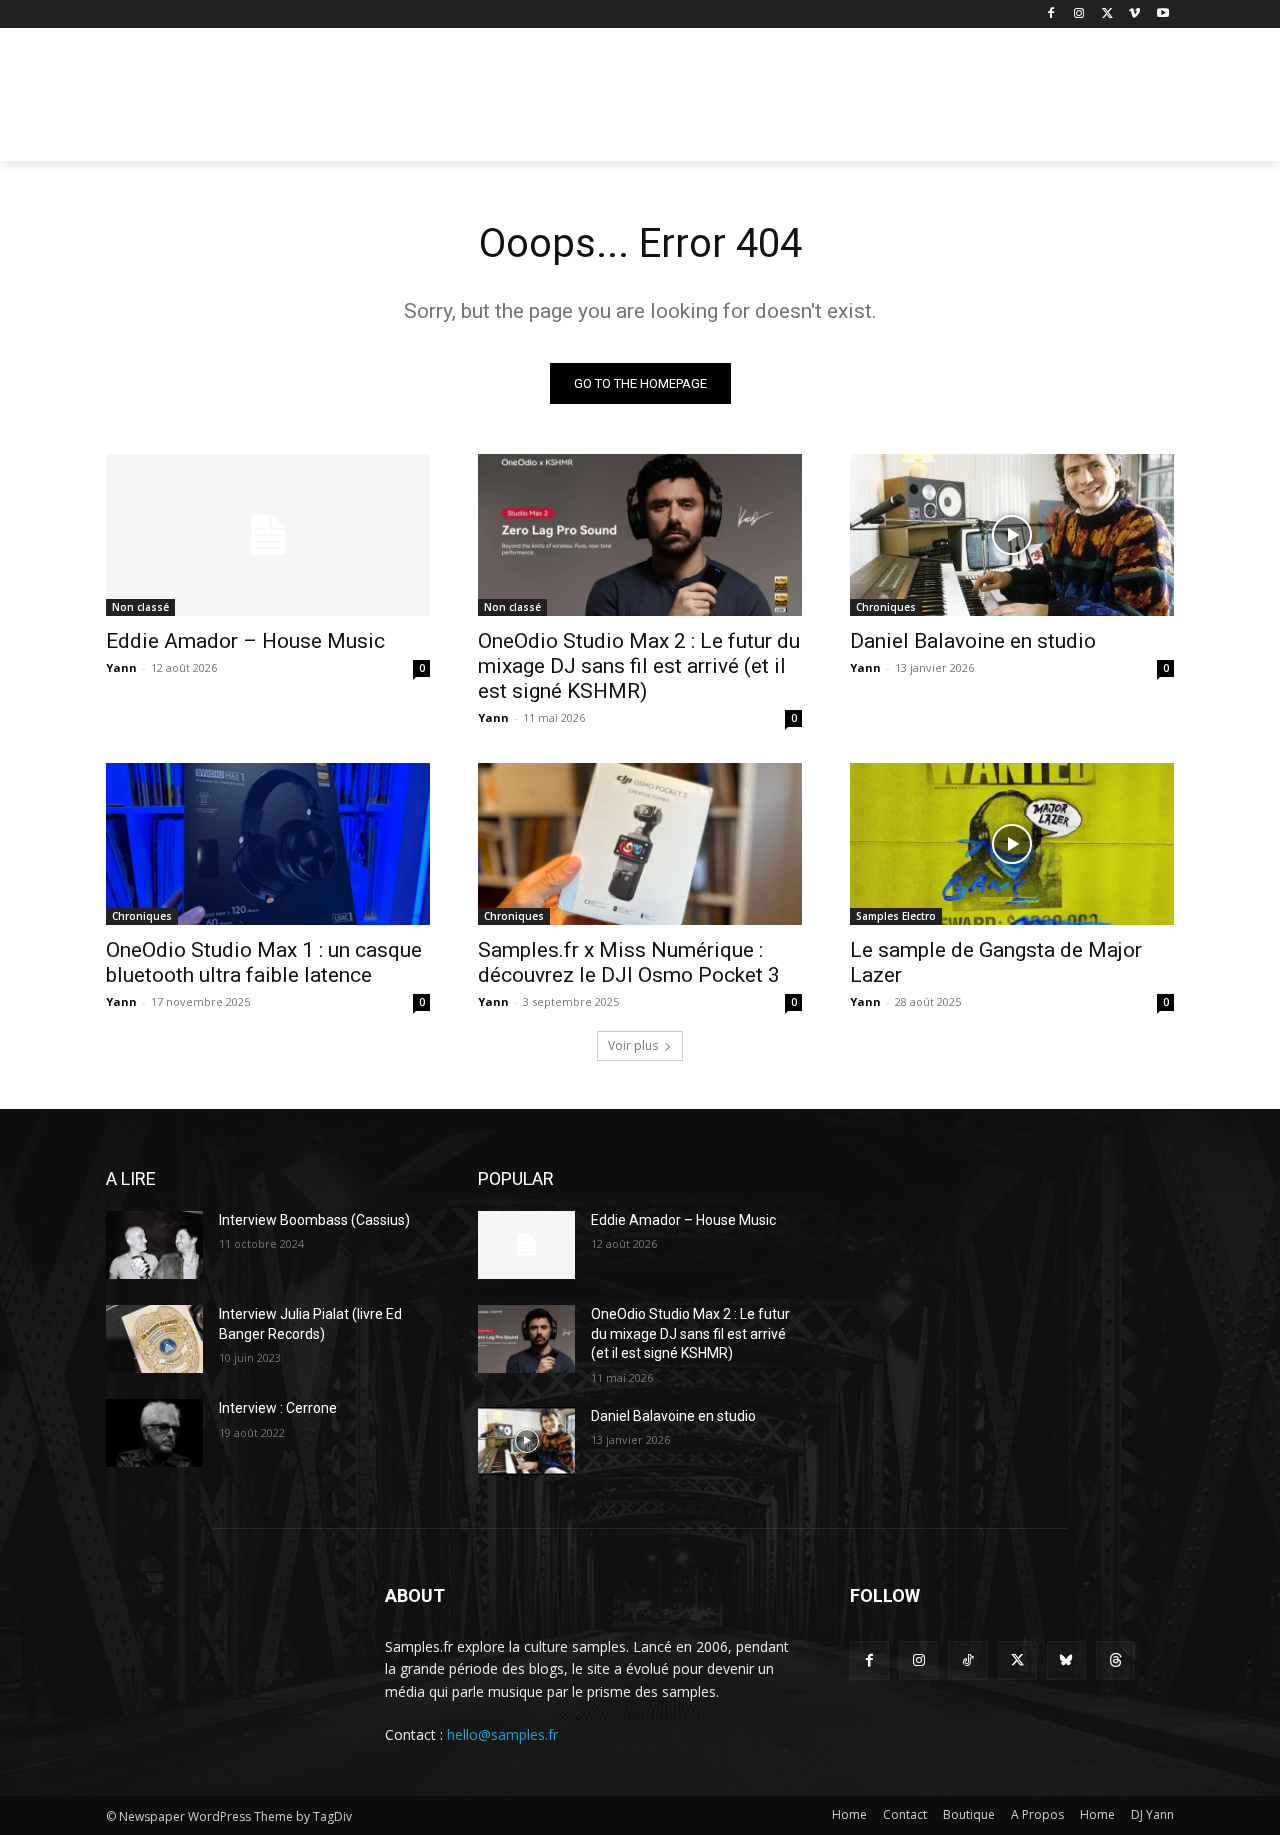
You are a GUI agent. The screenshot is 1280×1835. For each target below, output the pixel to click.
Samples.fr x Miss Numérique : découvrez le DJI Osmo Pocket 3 (629, 962)
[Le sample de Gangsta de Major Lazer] (1012, 844)
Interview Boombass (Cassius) (314, 1220)
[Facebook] (1051, 14)
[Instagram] (1079, 14)
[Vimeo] (1134, 14)
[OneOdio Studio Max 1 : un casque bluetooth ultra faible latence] (268, 844)
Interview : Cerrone (278, 1408)
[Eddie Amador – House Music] (268, 535)
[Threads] (1115, 1660)
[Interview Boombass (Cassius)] (154, 1245)
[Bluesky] (1066, 1660)
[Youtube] (1162, 14)
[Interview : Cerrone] (154, 1433)
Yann (121, 667)
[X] (1107, 14)
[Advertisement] (790, 101)
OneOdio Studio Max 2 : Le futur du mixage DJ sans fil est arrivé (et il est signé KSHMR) (639, 666)
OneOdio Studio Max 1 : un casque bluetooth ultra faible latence (264, 962)
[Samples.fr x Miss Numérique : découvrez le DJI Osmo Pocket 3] (640, 844)
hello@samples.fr (502, 1734)
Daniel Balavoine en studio (973, 641)
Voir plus (633, 1045)
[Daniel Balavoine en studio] (1012, 535)
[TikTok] (967, 1660)
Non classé (140, 607)
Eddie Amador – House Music (245, 641)
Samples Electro (896, 916)
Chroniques (886, 607)
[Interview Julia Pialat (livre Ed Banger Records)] (154, 1339)
